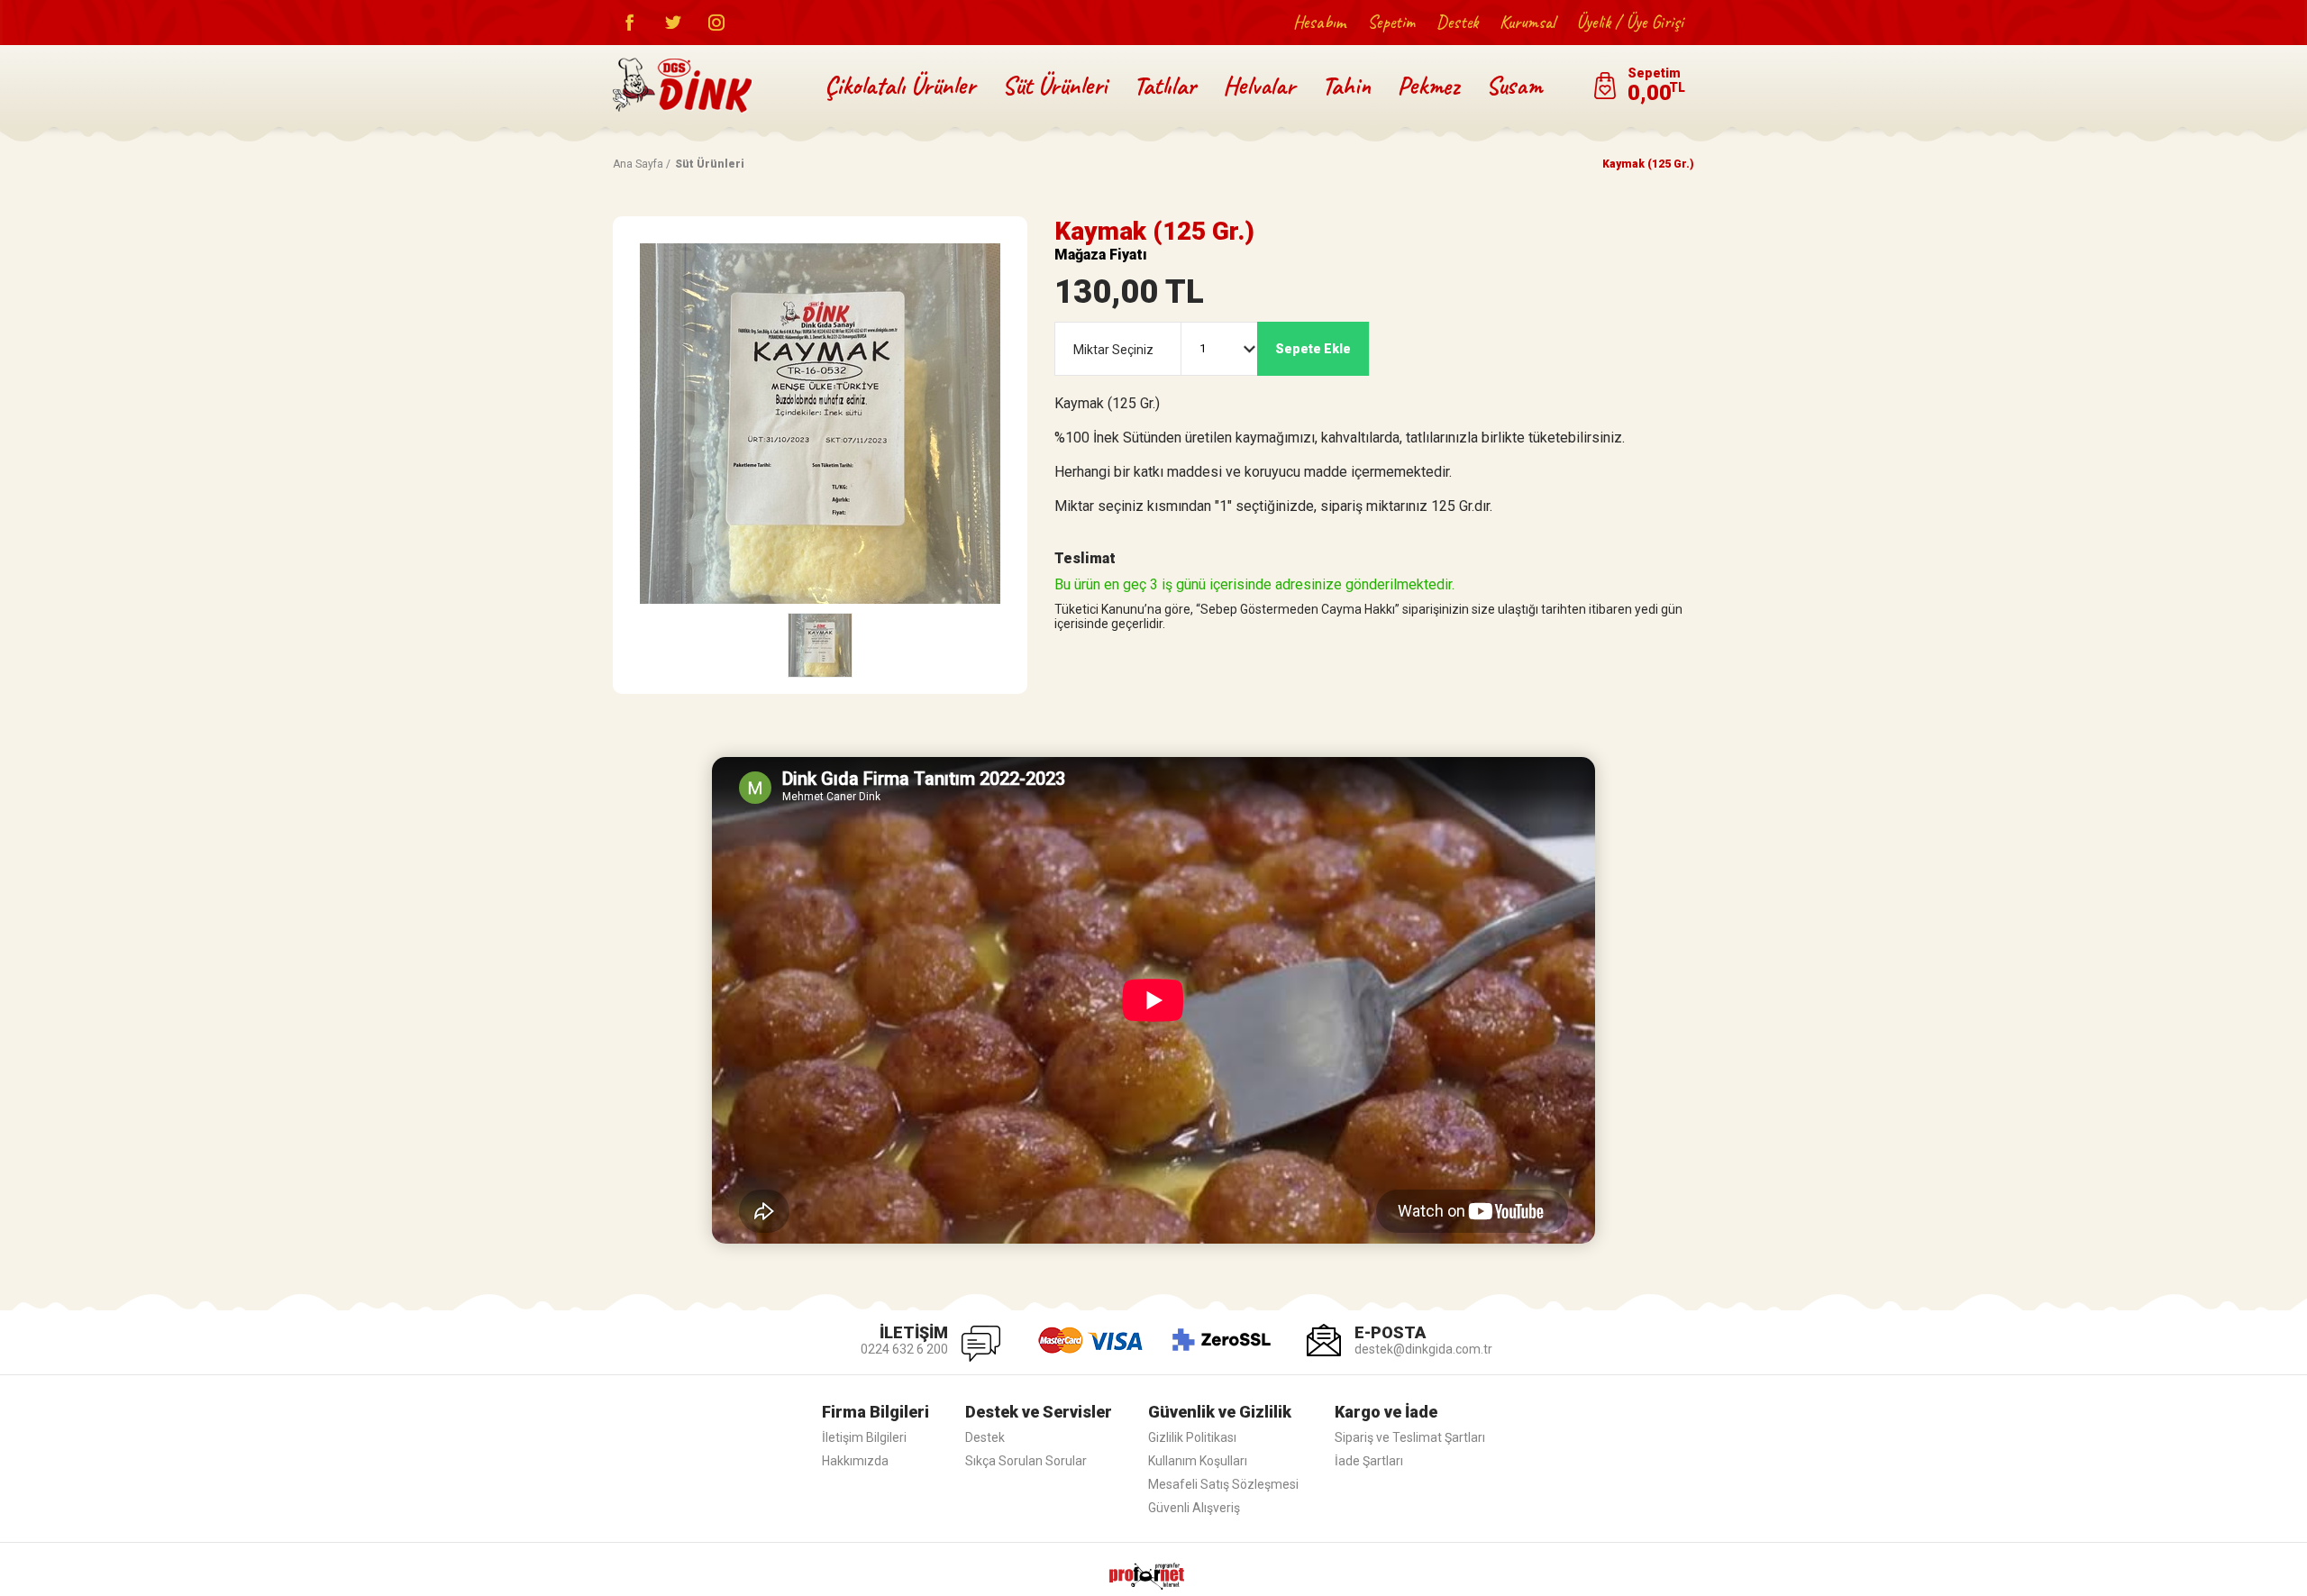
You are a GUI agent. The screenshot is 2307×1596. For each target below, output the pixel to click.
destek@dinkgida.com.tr (1423, 1349)
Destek (1457, 22)
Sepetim (1391, 22)
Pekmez (1428, 85)
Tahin (1346, 85)
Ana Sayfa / (642, 164)
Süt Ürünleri (1054, 85)
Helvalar (1259, 85)
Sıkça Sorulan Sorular (1026, 1461)
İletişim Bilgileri (864, 1437)
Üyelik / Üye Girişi (1630, 22)
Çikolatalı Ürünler (900, 85)
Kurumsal (1527, 22)
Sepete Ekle (1313, 349)
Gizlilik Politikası (1192, 1437)
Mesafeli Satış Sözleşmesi (1223, 1484)
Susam (1514, 85)
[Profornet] (1153, 1569)
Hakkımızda (855, 1461)
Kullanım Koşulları (1198, 1461)
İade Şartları (1369, 1461)
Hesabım (1319, 22)
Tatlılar (1165, 85)
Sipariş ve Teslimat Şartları (1410, 1437)
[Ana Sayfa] (683, 86)
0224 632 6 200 (904, 1349)
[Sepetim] (1638, 86)
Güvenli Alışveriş (1194, 1508)
